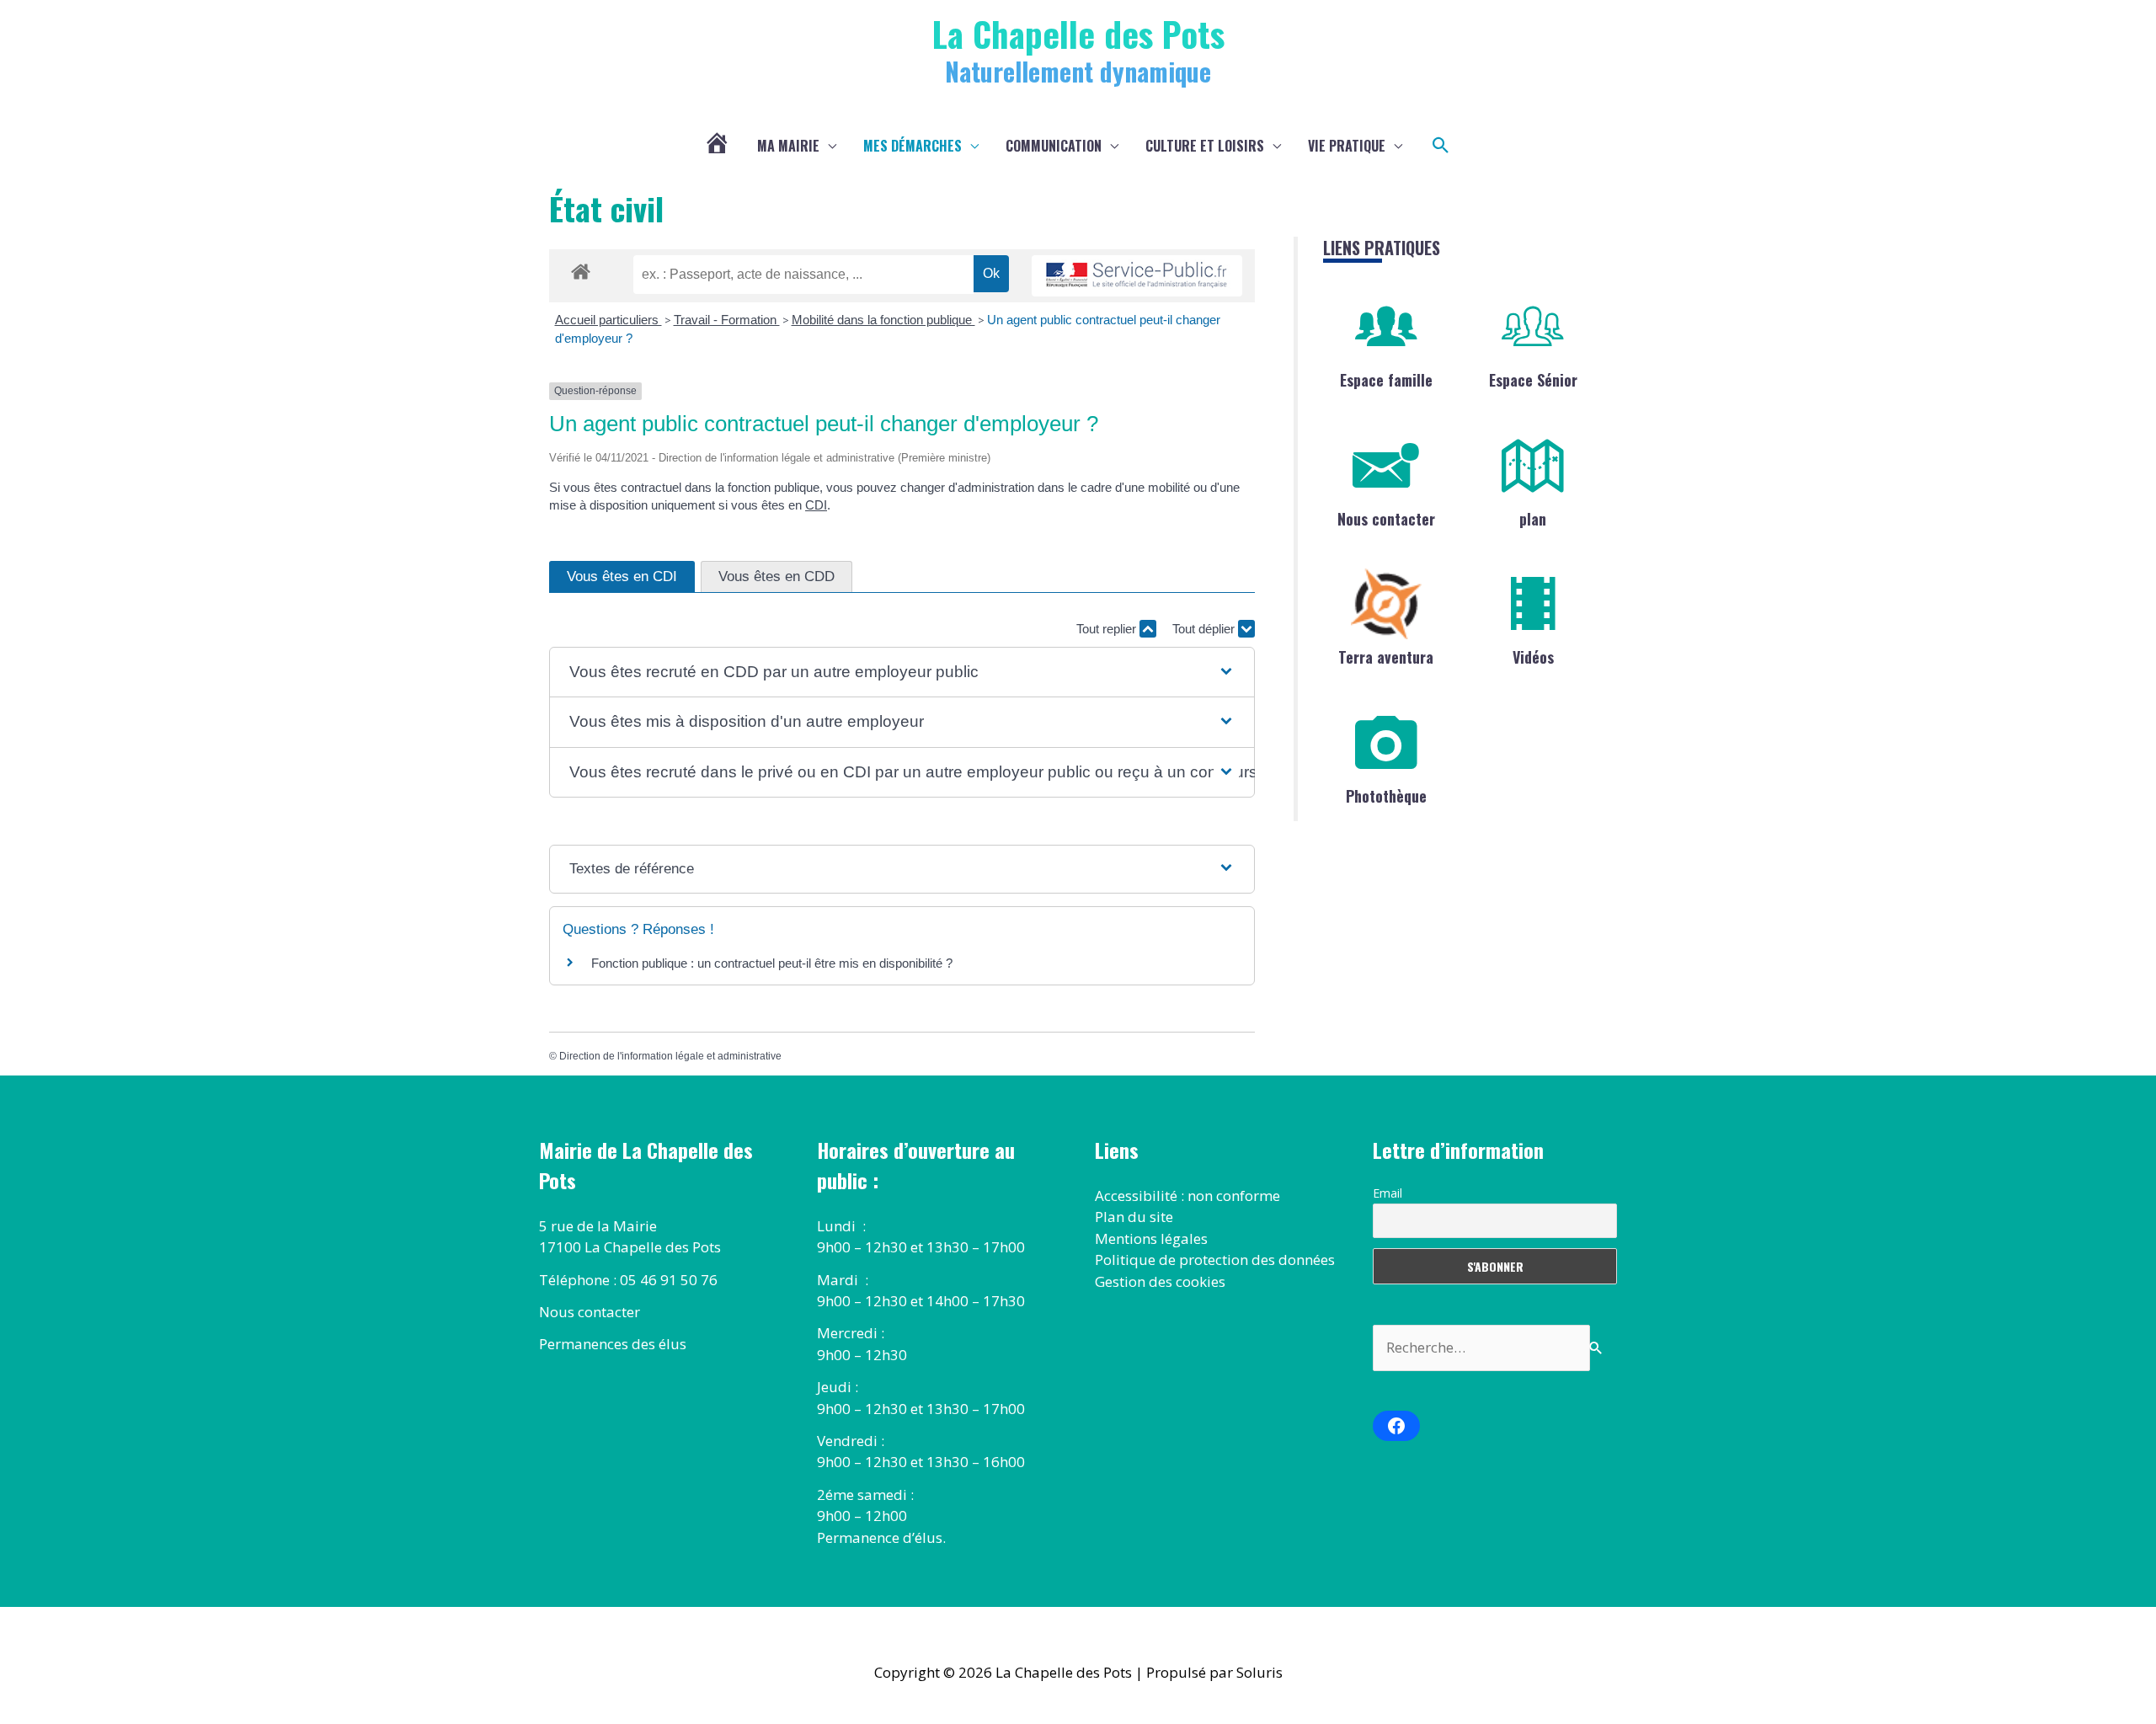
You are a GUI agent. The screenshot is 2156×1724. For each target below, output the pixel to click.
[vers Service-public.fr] (1137, 276)
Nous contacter (1386, 519)
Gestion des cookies (1160, 1281)
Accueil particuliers (608, 320)
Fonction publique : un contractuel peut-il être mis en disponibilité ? (772, 963)
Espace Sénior (1533, 380)
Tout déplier (1205, 629)
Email (1388, 1193)
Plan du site (1134, 1217)
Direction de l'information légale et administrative (670, 1056)
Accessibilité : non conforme (1187, 1196)
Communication (1054, 146)
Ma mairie (788, 146)
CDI (816, 505)
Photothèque (1386, 796)
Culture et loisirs (1205, 146)
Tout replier (1108, 629)
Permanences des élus (613, 1344)
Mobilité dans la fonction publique (883, 320)
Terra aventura (1386, 657)
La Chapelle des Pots (1078, 33)
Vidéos (1533, 657)
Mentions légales (1151, 1238)
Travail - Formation (727, 320)
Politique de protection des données (1215, 1260)
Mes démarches (913, 146)
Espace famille (1386, 380)
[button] (1441, 146)
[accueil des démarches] (581, 269)
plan (1533, 519)
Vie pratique (1347, 146)
